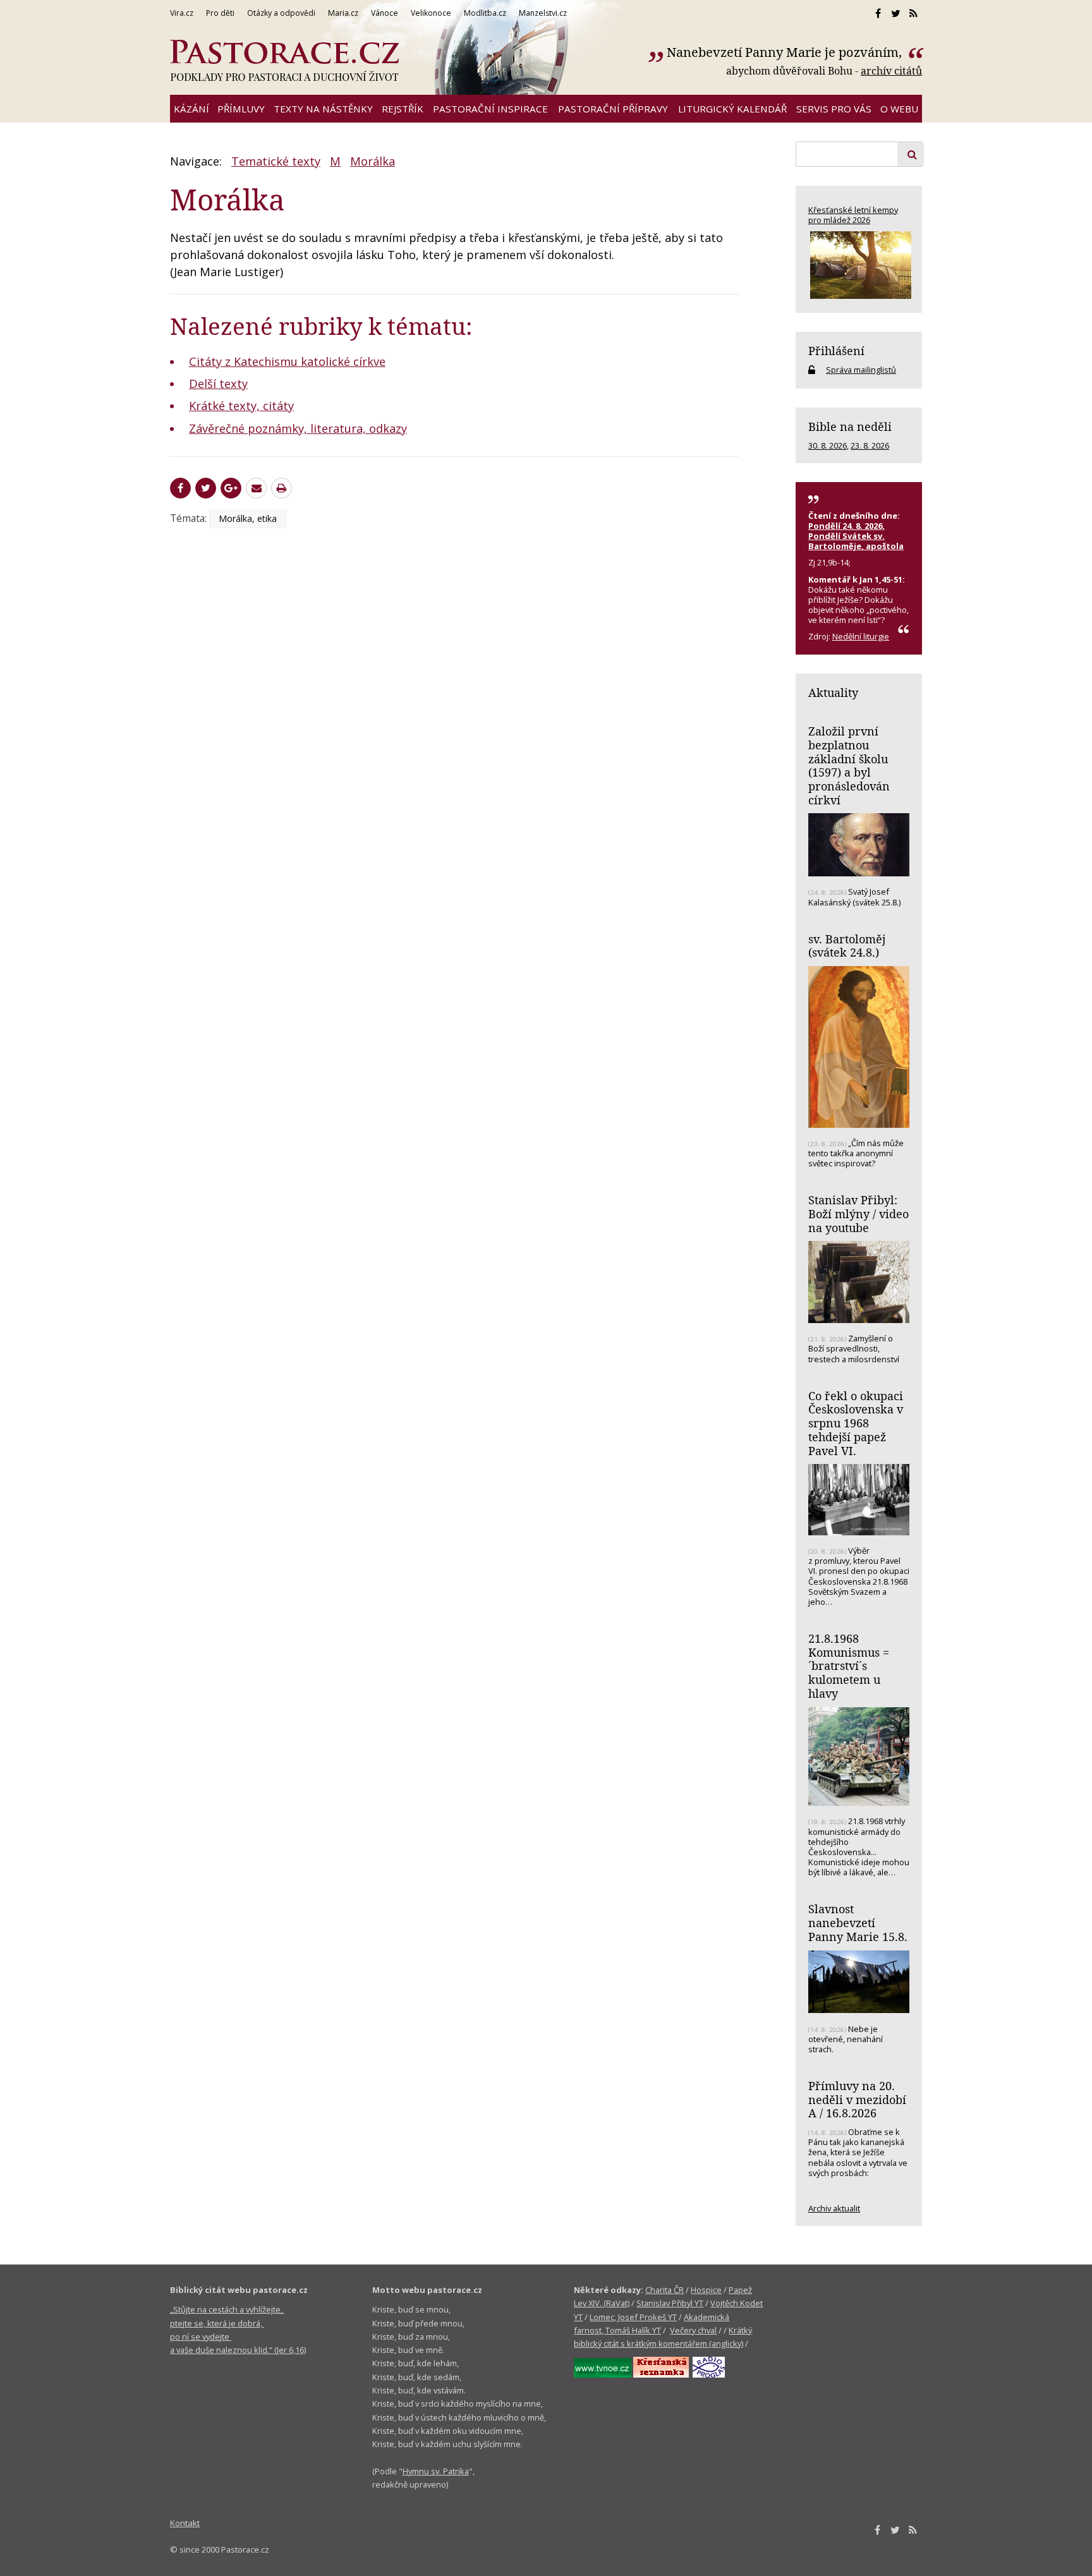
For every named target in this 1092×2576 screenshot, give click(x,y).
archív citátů (891, 71)
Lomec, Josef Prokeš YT (633, 2317)
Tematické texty (276, 161)
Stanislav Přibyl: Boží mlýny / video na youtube (858, 1213)
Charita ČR (664, 2290)
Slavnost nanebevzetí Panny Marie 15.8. (858, 1922)
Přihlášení (836, 351)
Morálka (373, 161)
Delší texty (218, 384)
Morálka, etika (248, 518)
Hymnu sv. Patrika (436, 2471)
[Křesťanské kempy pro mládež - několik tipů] (859, 265)
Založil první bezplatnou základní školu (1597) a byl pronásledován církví (849, 765)
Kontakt (185, 2523)
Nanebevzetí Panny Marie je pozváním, (786, 52)
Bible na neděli (850, 426)
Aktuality (833, 692)
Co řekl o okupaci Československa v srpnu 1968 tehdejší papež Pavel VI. (856, 1423)
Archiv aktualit (834, 2208)
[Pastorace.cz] (284, 61)
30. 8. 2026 (828, 445)
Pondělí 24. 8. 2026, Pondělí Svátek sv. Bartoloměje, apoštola (856, 536)
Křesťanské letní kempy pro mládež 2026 (853, 215)
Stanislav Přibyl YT (670, 2303)
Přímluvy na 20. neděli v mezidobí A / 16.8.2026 (857, 2099)
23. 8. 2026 (870, 445)
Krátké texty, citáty (241, 406)
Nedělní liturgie (861, 636)
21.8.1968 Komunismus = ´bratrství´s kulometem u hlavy (849, 1666)
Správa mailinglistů (861, 370)
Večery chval (693, 2330)
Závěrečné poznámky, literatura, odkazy (298, 428)
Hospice (706, 2290)
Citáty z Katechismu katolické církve (287, 361)
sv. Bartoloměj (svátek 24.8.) (847, 946)
